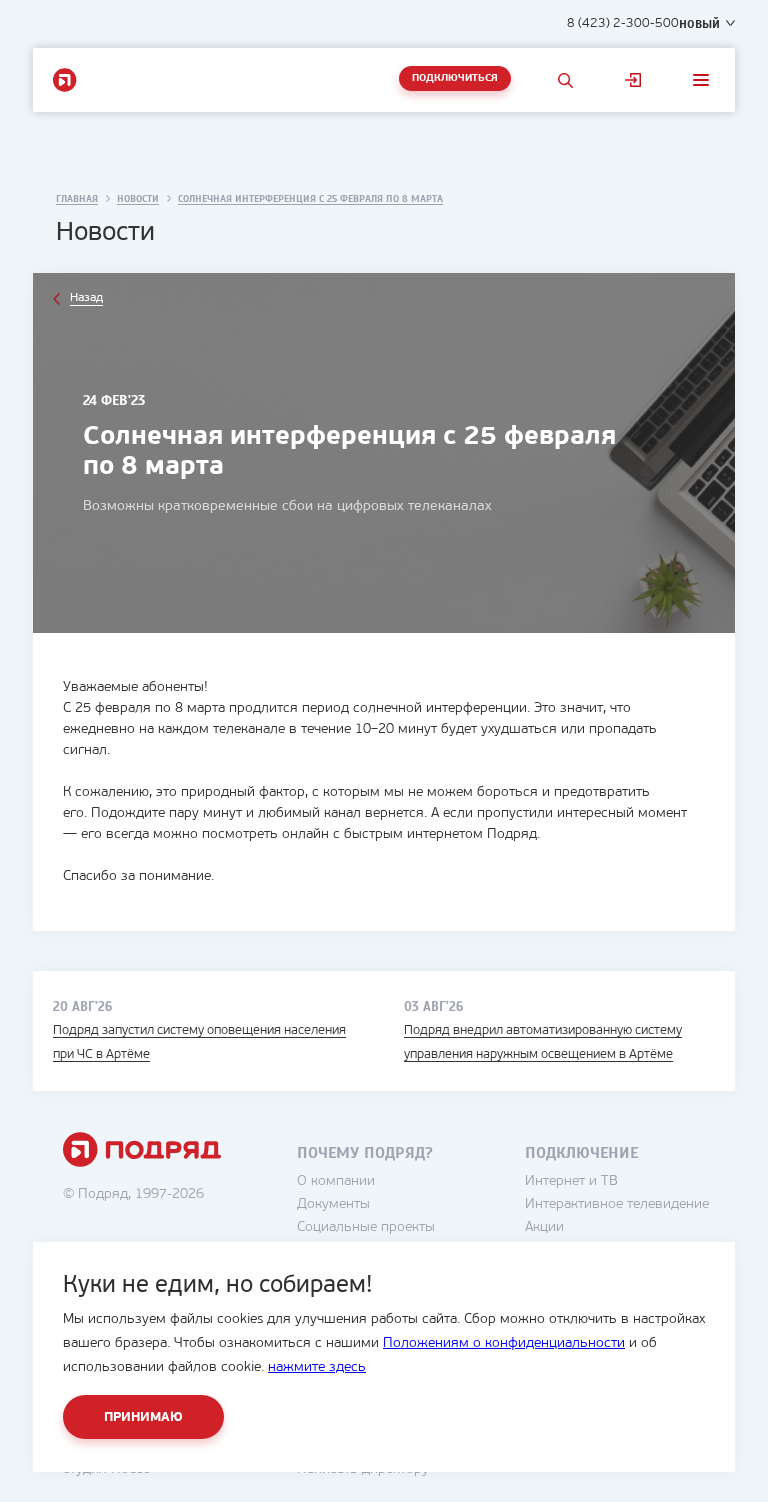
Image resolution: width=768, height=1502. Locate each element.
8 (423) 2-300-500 (623, 23)
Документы (333, 1204)
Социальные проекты (366, 1227)
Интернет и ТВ (571, 1181)
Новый (699, 24)
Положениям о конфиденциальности (504, 1343)
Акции (544, 1227)
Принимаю (143, 1417)
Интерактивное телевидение (617, 1204)
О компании (336, 1181)
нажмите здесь (317, 1367)
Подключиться (455, 78)
